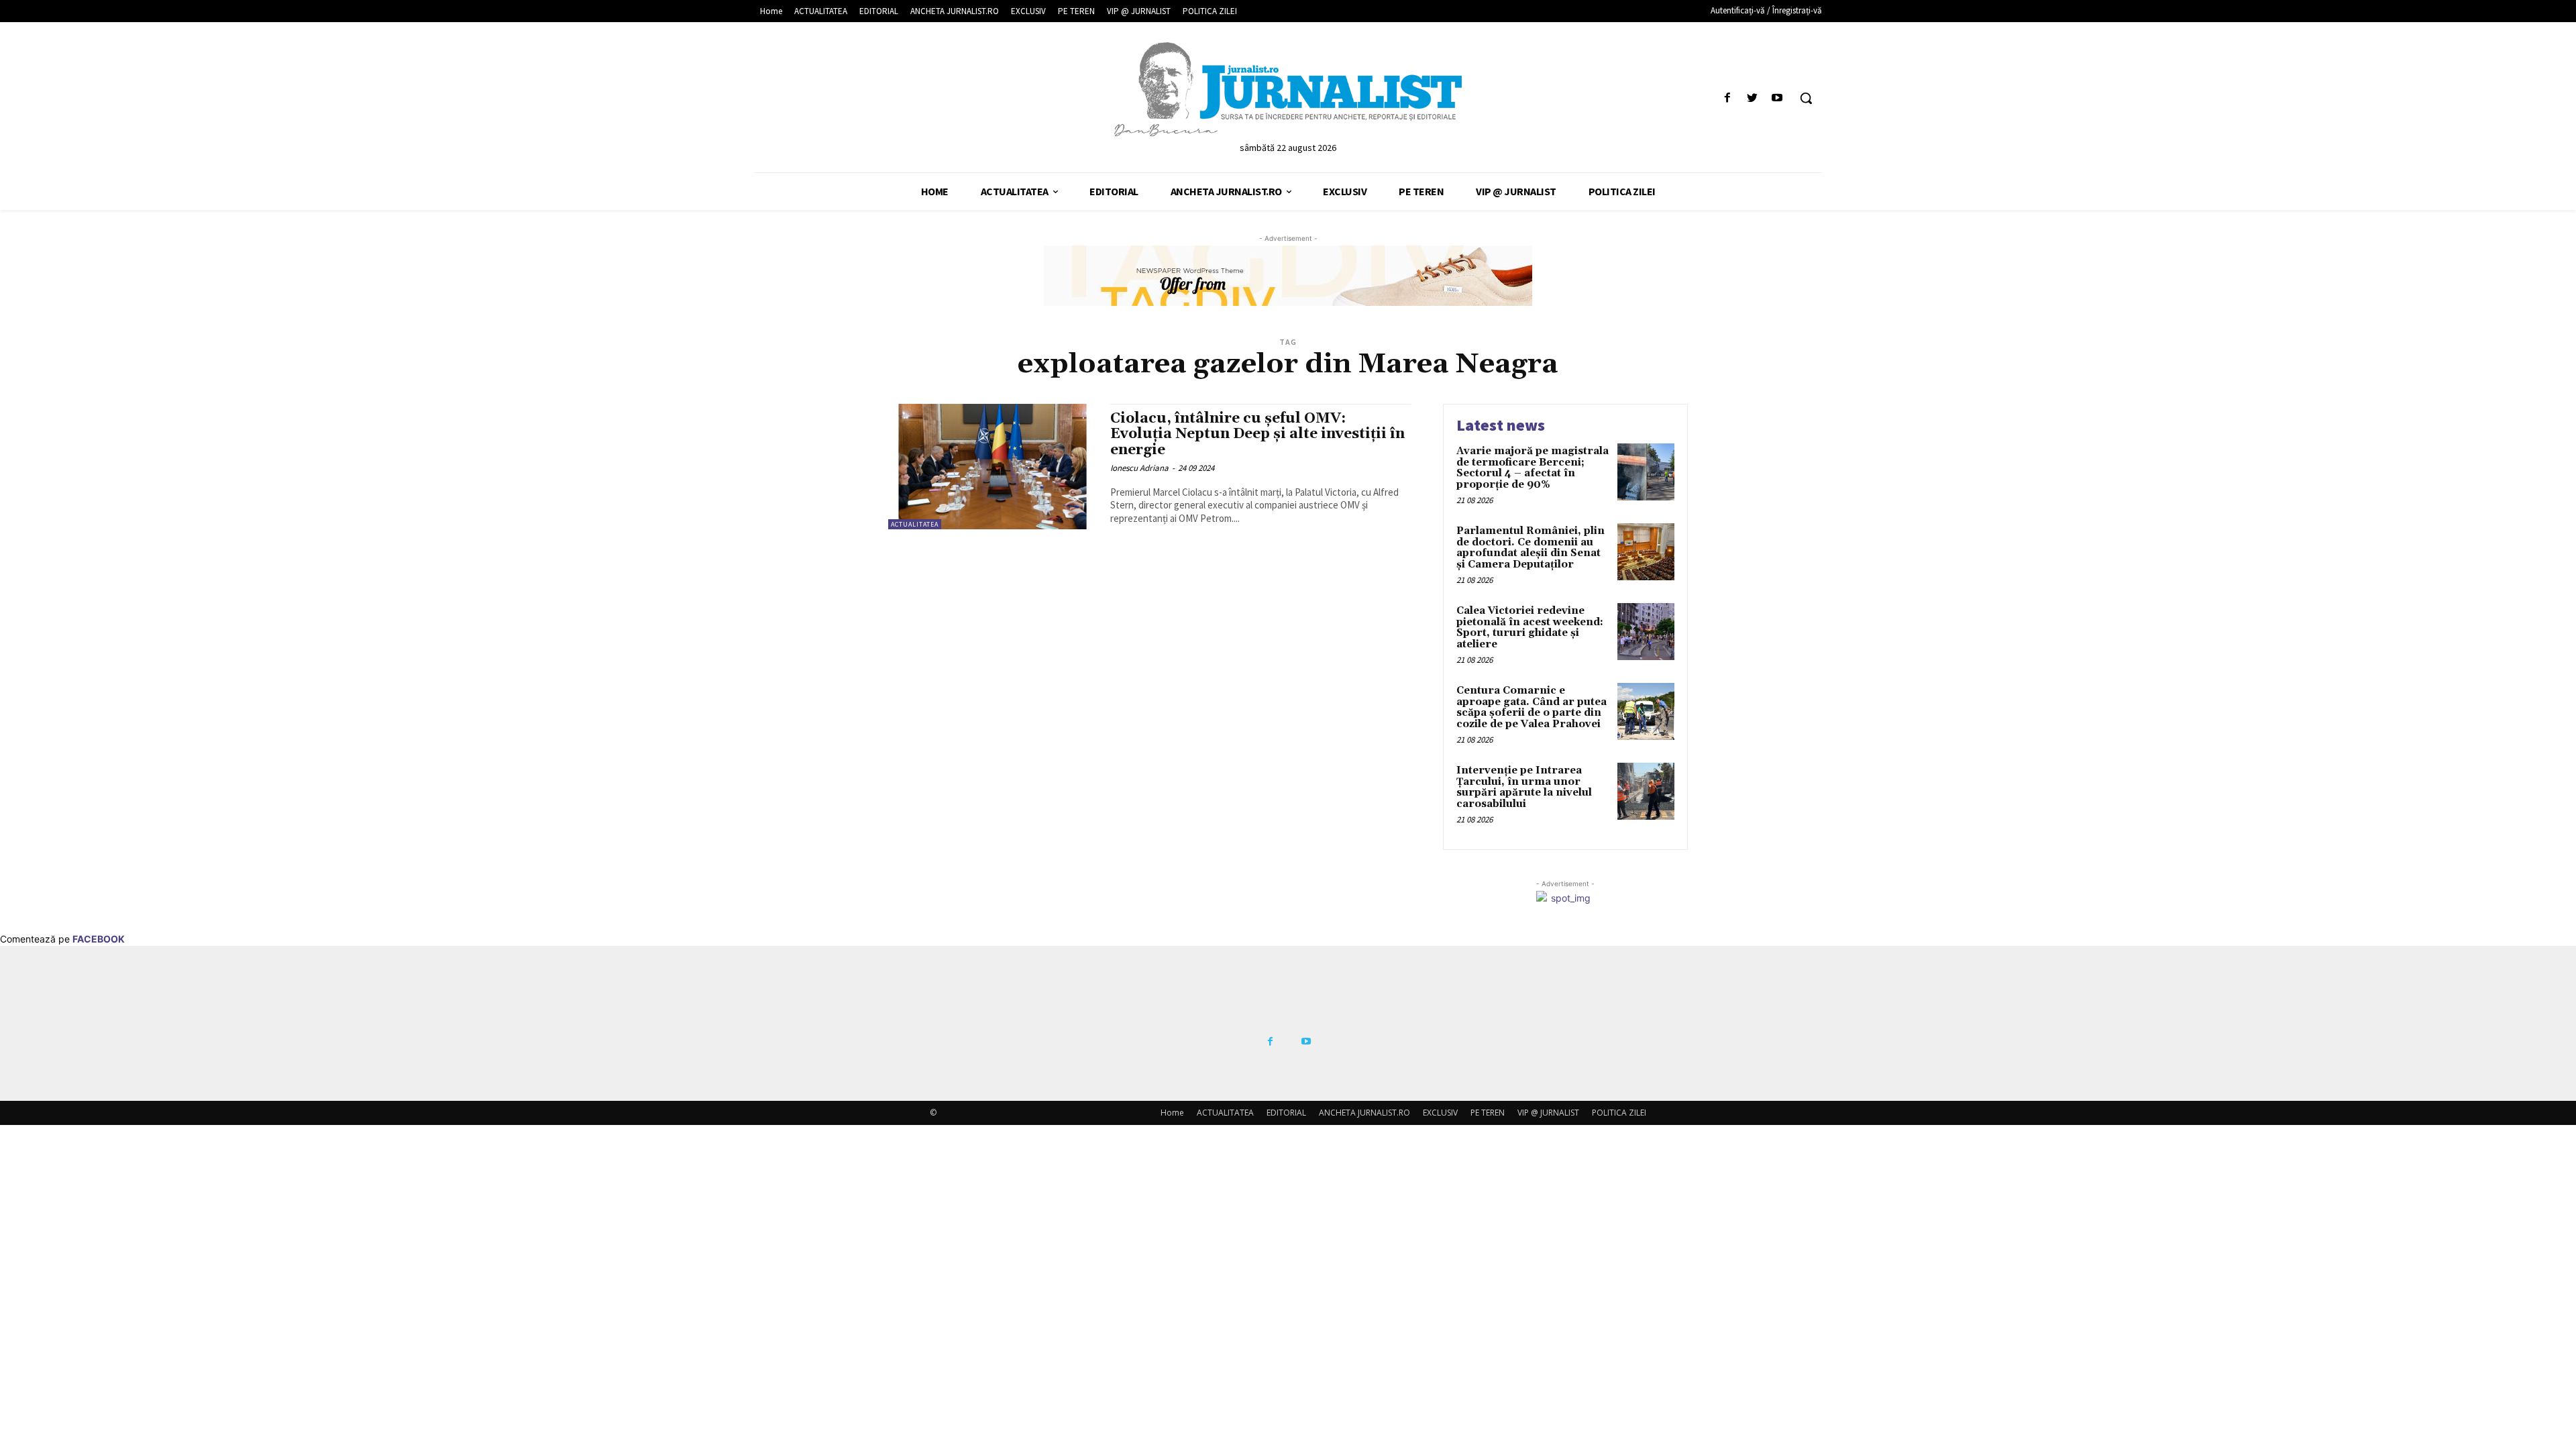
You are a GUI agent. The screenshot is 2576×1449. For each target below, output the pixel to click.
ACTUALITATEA (915, 524)
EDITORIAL (1286, 1113)
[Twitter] (1753, 98)
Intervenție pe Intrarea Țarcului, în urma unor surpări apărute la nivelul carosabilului (1524, 787)
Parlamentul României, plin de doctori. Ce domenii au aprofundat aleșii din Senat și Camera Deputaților (1531, 548)
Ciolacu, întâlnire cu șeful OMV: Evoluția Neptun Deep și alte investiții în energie (1257, 434)
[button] (1806, 98)
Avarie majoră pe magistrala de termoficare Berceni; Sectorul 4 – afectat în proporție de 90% (1533, 468)
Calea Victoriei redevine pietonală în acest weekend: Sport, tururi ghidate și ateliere (1530, 628)
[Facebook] (1727, 98)
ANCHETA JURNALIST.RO (1364, 1113)
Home (1172, 1113)
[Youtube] (1777, 98)
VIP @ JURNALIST (1548, 1113)
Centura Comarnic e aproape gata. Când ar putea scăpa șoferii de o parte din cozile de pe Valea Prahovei (1532, 707)
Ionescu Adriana (1139, 468)
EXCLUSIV (1440, 1113)
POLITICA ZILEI (1619, 1113)
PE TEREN (1488, 1113)
